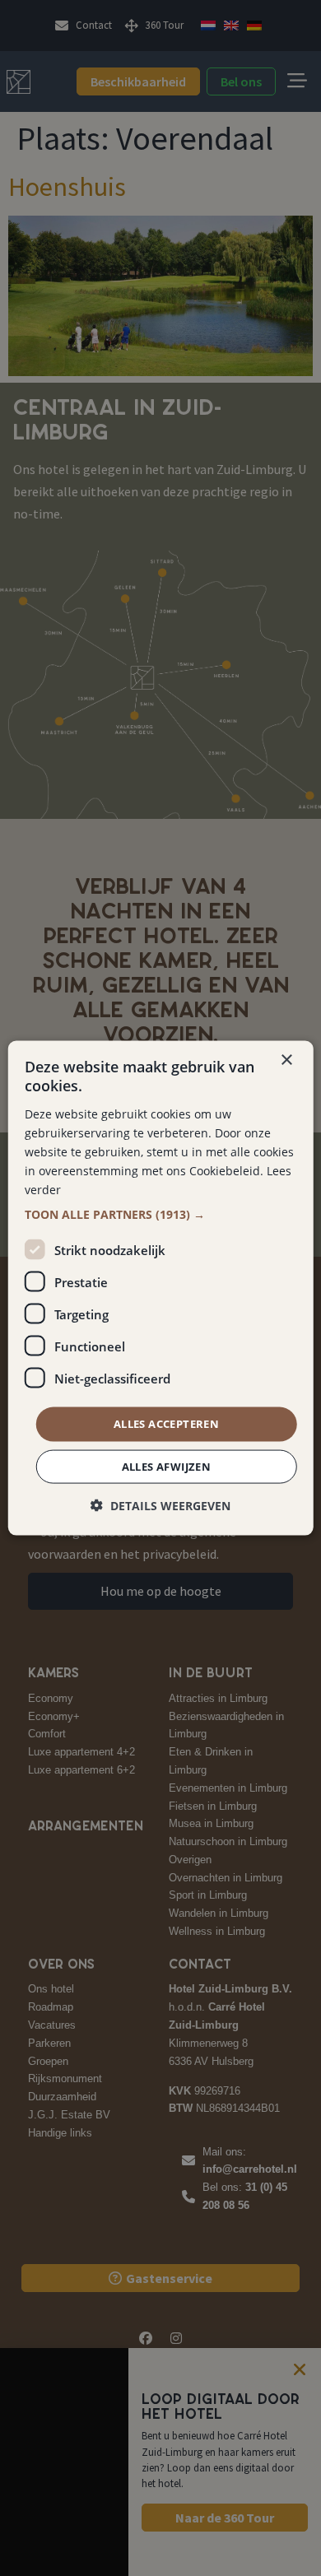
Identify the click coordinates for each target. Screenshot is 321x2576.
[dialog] (161, 1288)
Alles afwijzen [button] (167, 1466)
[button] (161, 1215)
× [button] (286, 1060)
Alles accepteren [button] (166, 1424)
